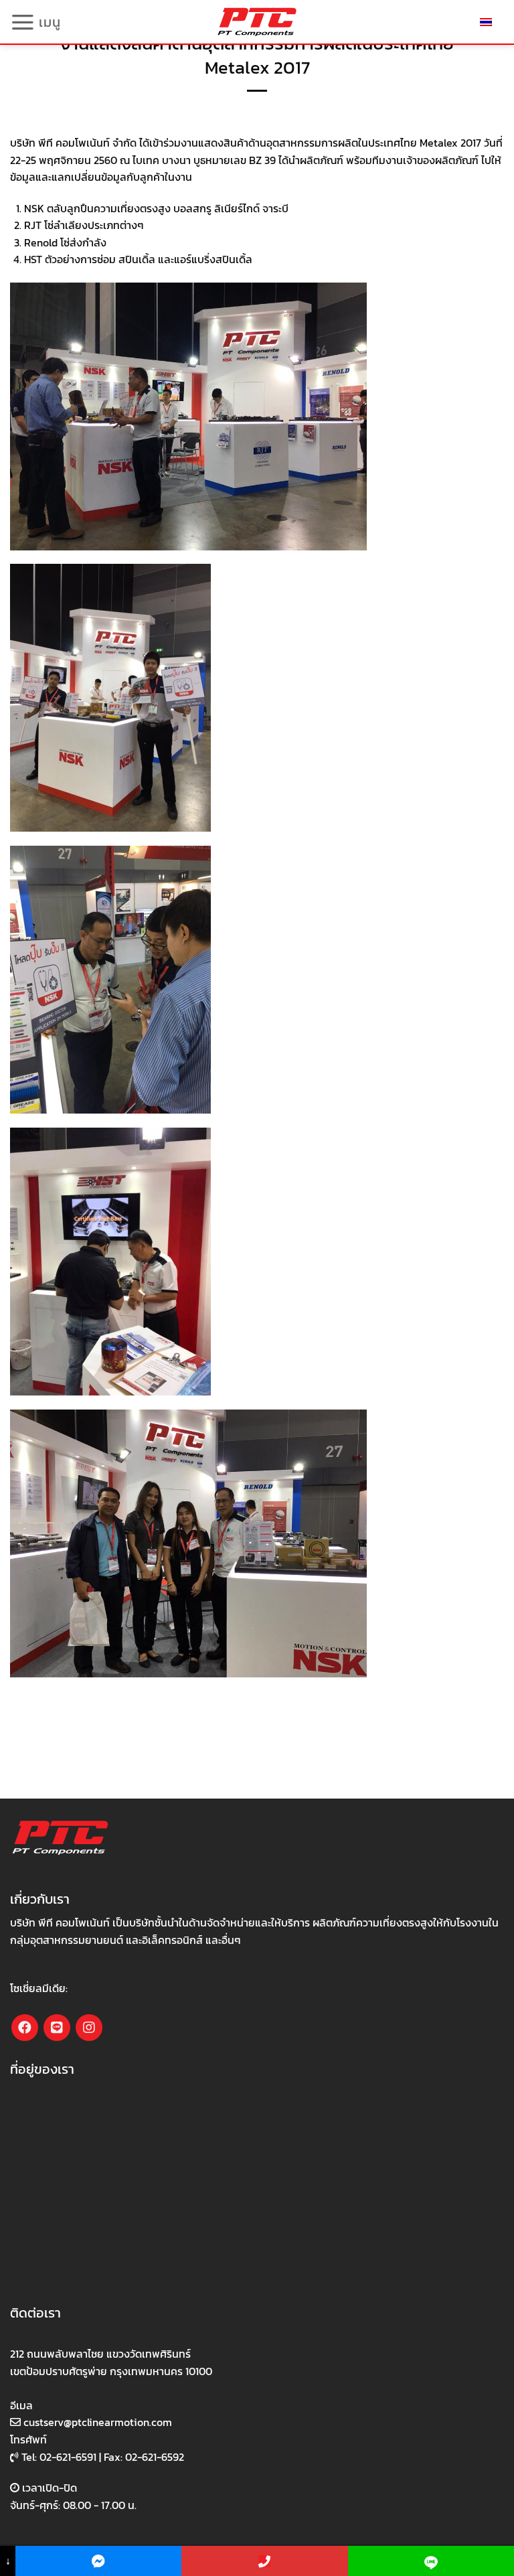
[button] (35, 22)
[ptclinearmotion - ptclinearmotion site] (257, 22)
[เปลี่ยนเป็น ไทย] (486, 22)
